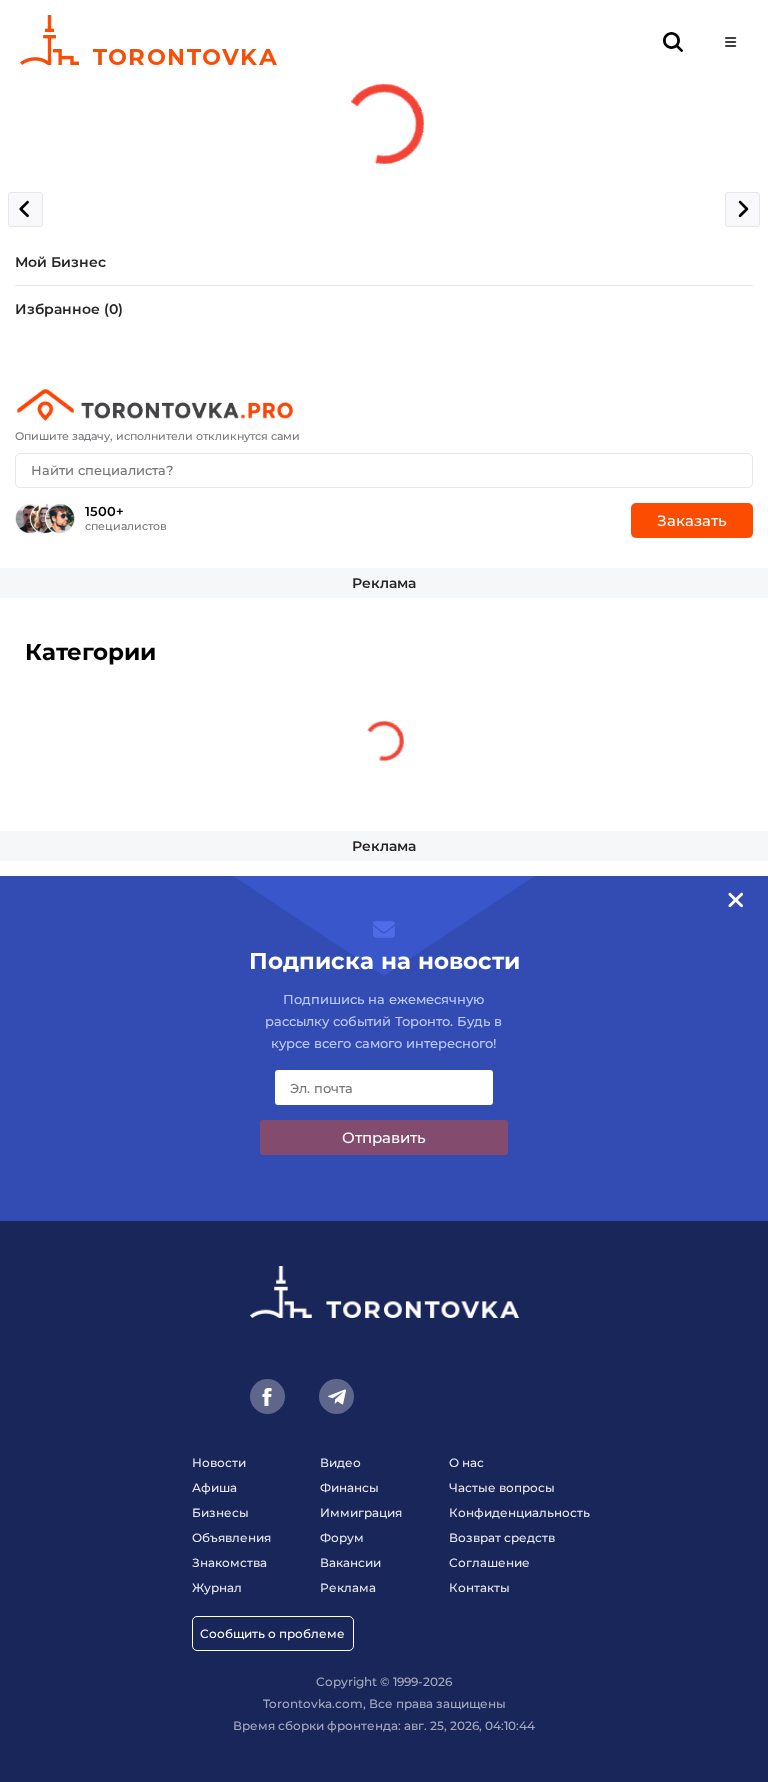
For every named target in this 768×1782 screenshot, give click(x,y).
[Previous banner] (25, 209)
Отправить (384, 1137)
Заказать (692, 520)
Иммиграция (361, 1512)
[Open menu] (730, 42)
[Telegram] (336, 1396)
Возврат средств (502, 1537)
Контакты (479, 1587)
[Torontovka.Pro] (384, 405)
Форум (342, 1537)
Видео (340, 1462)
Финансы (349, 1487)
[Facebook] (267, 1396)
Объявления (231, 1537)
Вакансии (350, 1562)
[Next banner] (742, 209)
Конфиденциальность (519, 1512)
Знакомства (229, 1562)
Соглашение (489, 1562)
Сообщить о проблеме (272, 1633)
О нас (466, 1462)
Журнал (217, 1587)
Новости (219, 1462)
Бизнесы (220, 1512)
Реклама (384, 583)
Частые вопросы (502, 1487)
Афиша (214, 1487)
